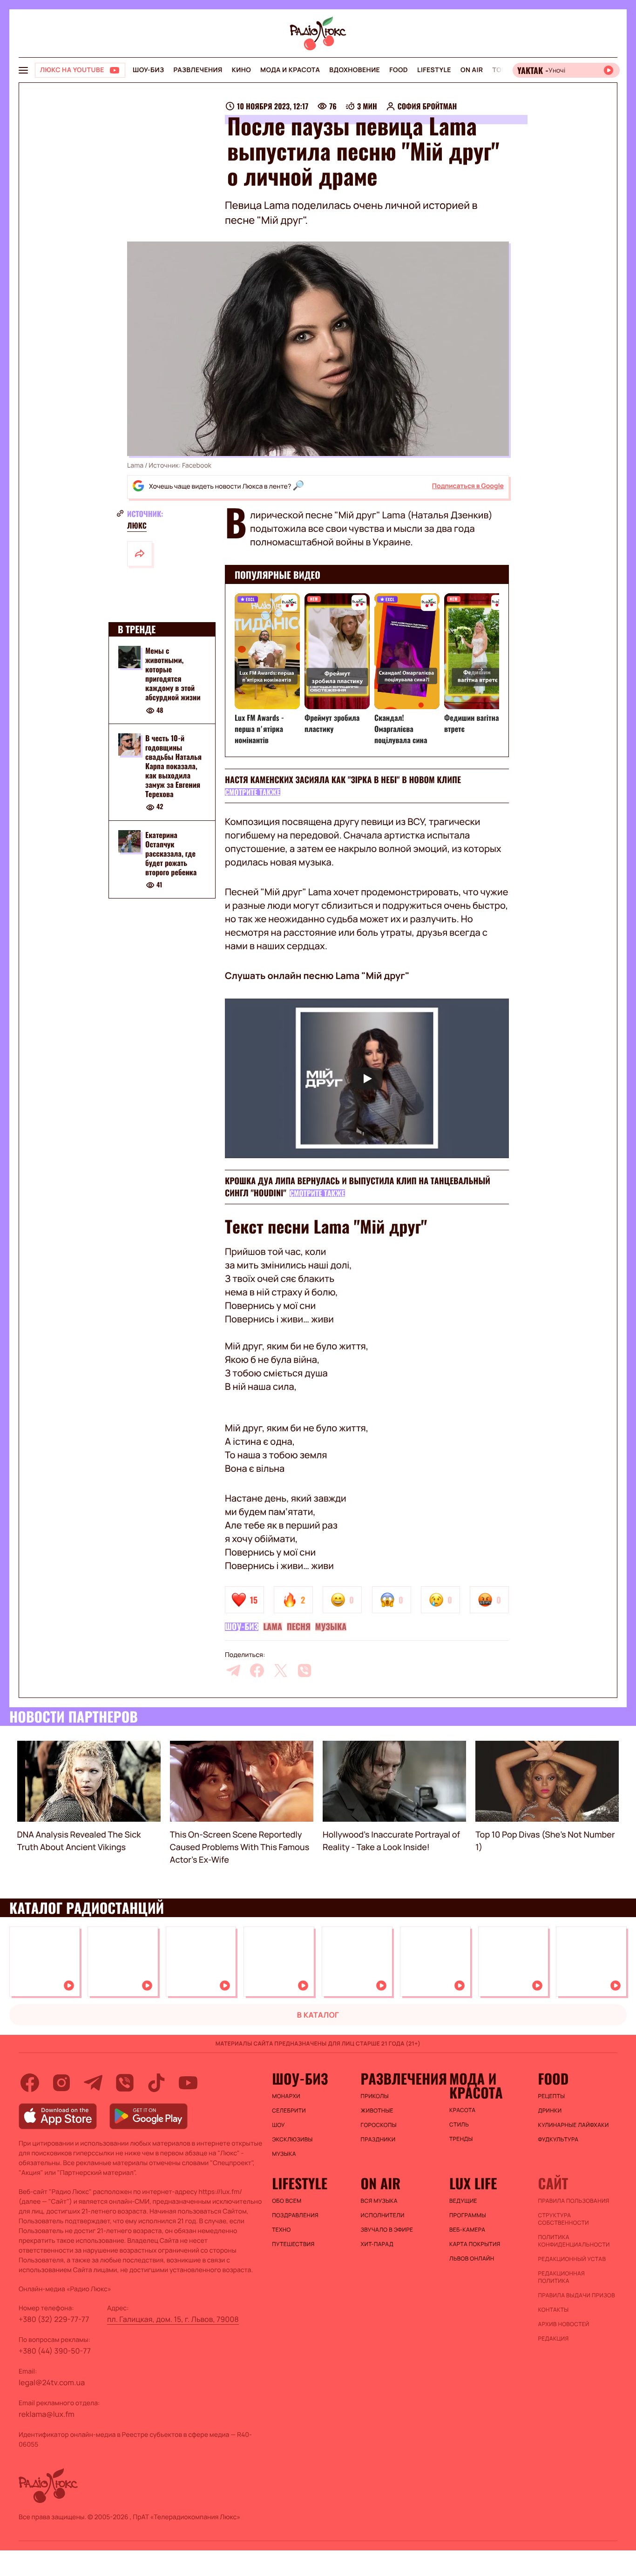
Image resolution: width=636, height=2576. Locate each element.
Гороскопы (379, 2125)
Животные (377, 2111)
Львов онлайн (472, 2259)
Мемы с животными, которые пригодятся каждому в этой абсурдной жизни (173, 674)
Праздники (378, 2140)
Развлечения (198, 70)
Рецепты (552, 2096)
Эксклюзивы (292, 2140)
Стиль (459, 2125)
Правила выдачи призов (577, 2295)
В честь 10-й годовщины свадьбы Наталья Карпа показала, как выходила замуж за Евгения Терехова (173, 766)
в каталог (318, 2015)
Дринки (550, 2111)
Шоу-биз (148, 70)
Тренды (461, 2139)
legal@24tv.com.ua (52, 2382)
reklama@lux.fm (47, 2414)
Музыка (331, 1627)
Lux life (473, 2183)
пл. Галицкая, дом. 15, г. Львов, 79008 (173, 2319)
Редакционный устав (572, 2259)
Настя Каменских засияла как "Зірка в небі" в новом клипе (343, 780)
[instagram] (61, 2083)
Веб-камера (467, 2230)
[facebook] (257, 1670)
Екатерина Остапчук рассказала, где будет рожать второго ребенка (171, 853)
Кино (241, 70)
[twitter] (281, 1670)
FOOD (399, 70)
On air (472, 70)
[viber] (304, 1670)
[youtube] (188, 2083)
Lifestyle (434, 70)
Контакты (554, 2310)
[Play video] (367, 1078)
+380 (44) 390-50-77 (55, 2351)
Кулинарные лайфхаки (574, 2125)
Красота (462, 2110)
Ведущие (463, 2201)
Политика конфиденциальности (574, 2241)
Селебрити (289, 2111)
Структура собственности (564, 2219)
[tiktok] (156, 2083)
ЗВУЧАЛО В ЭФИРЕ (387, 2230)
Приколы (375, 2096)
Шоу (278, 2125)
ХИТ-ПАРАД (377, 2244)
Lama (272, 1627)
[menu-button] (23, 70)
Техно (281, 2230)
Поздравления (295, 2215)
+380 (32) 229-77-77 (54, 2319)
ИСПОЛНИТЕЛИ (383, 2215)
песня (299, 1627)
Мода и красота (290, 70)
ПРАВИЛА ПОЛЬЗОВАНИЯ (574, 2201)
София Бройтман (427, 106)
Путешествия (293, 2244)
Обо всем (287, 2201)
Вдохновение (355, 70)
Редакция (554, 2339)
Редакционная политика (562, 2277)
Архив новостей (564, 2324)
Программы (468, 2215)
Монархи (286, 2096)
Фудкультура (558, 2140)
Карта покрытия (475, 2244)
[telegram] (233, 1670)
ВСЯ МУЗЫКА (379, 2201)
